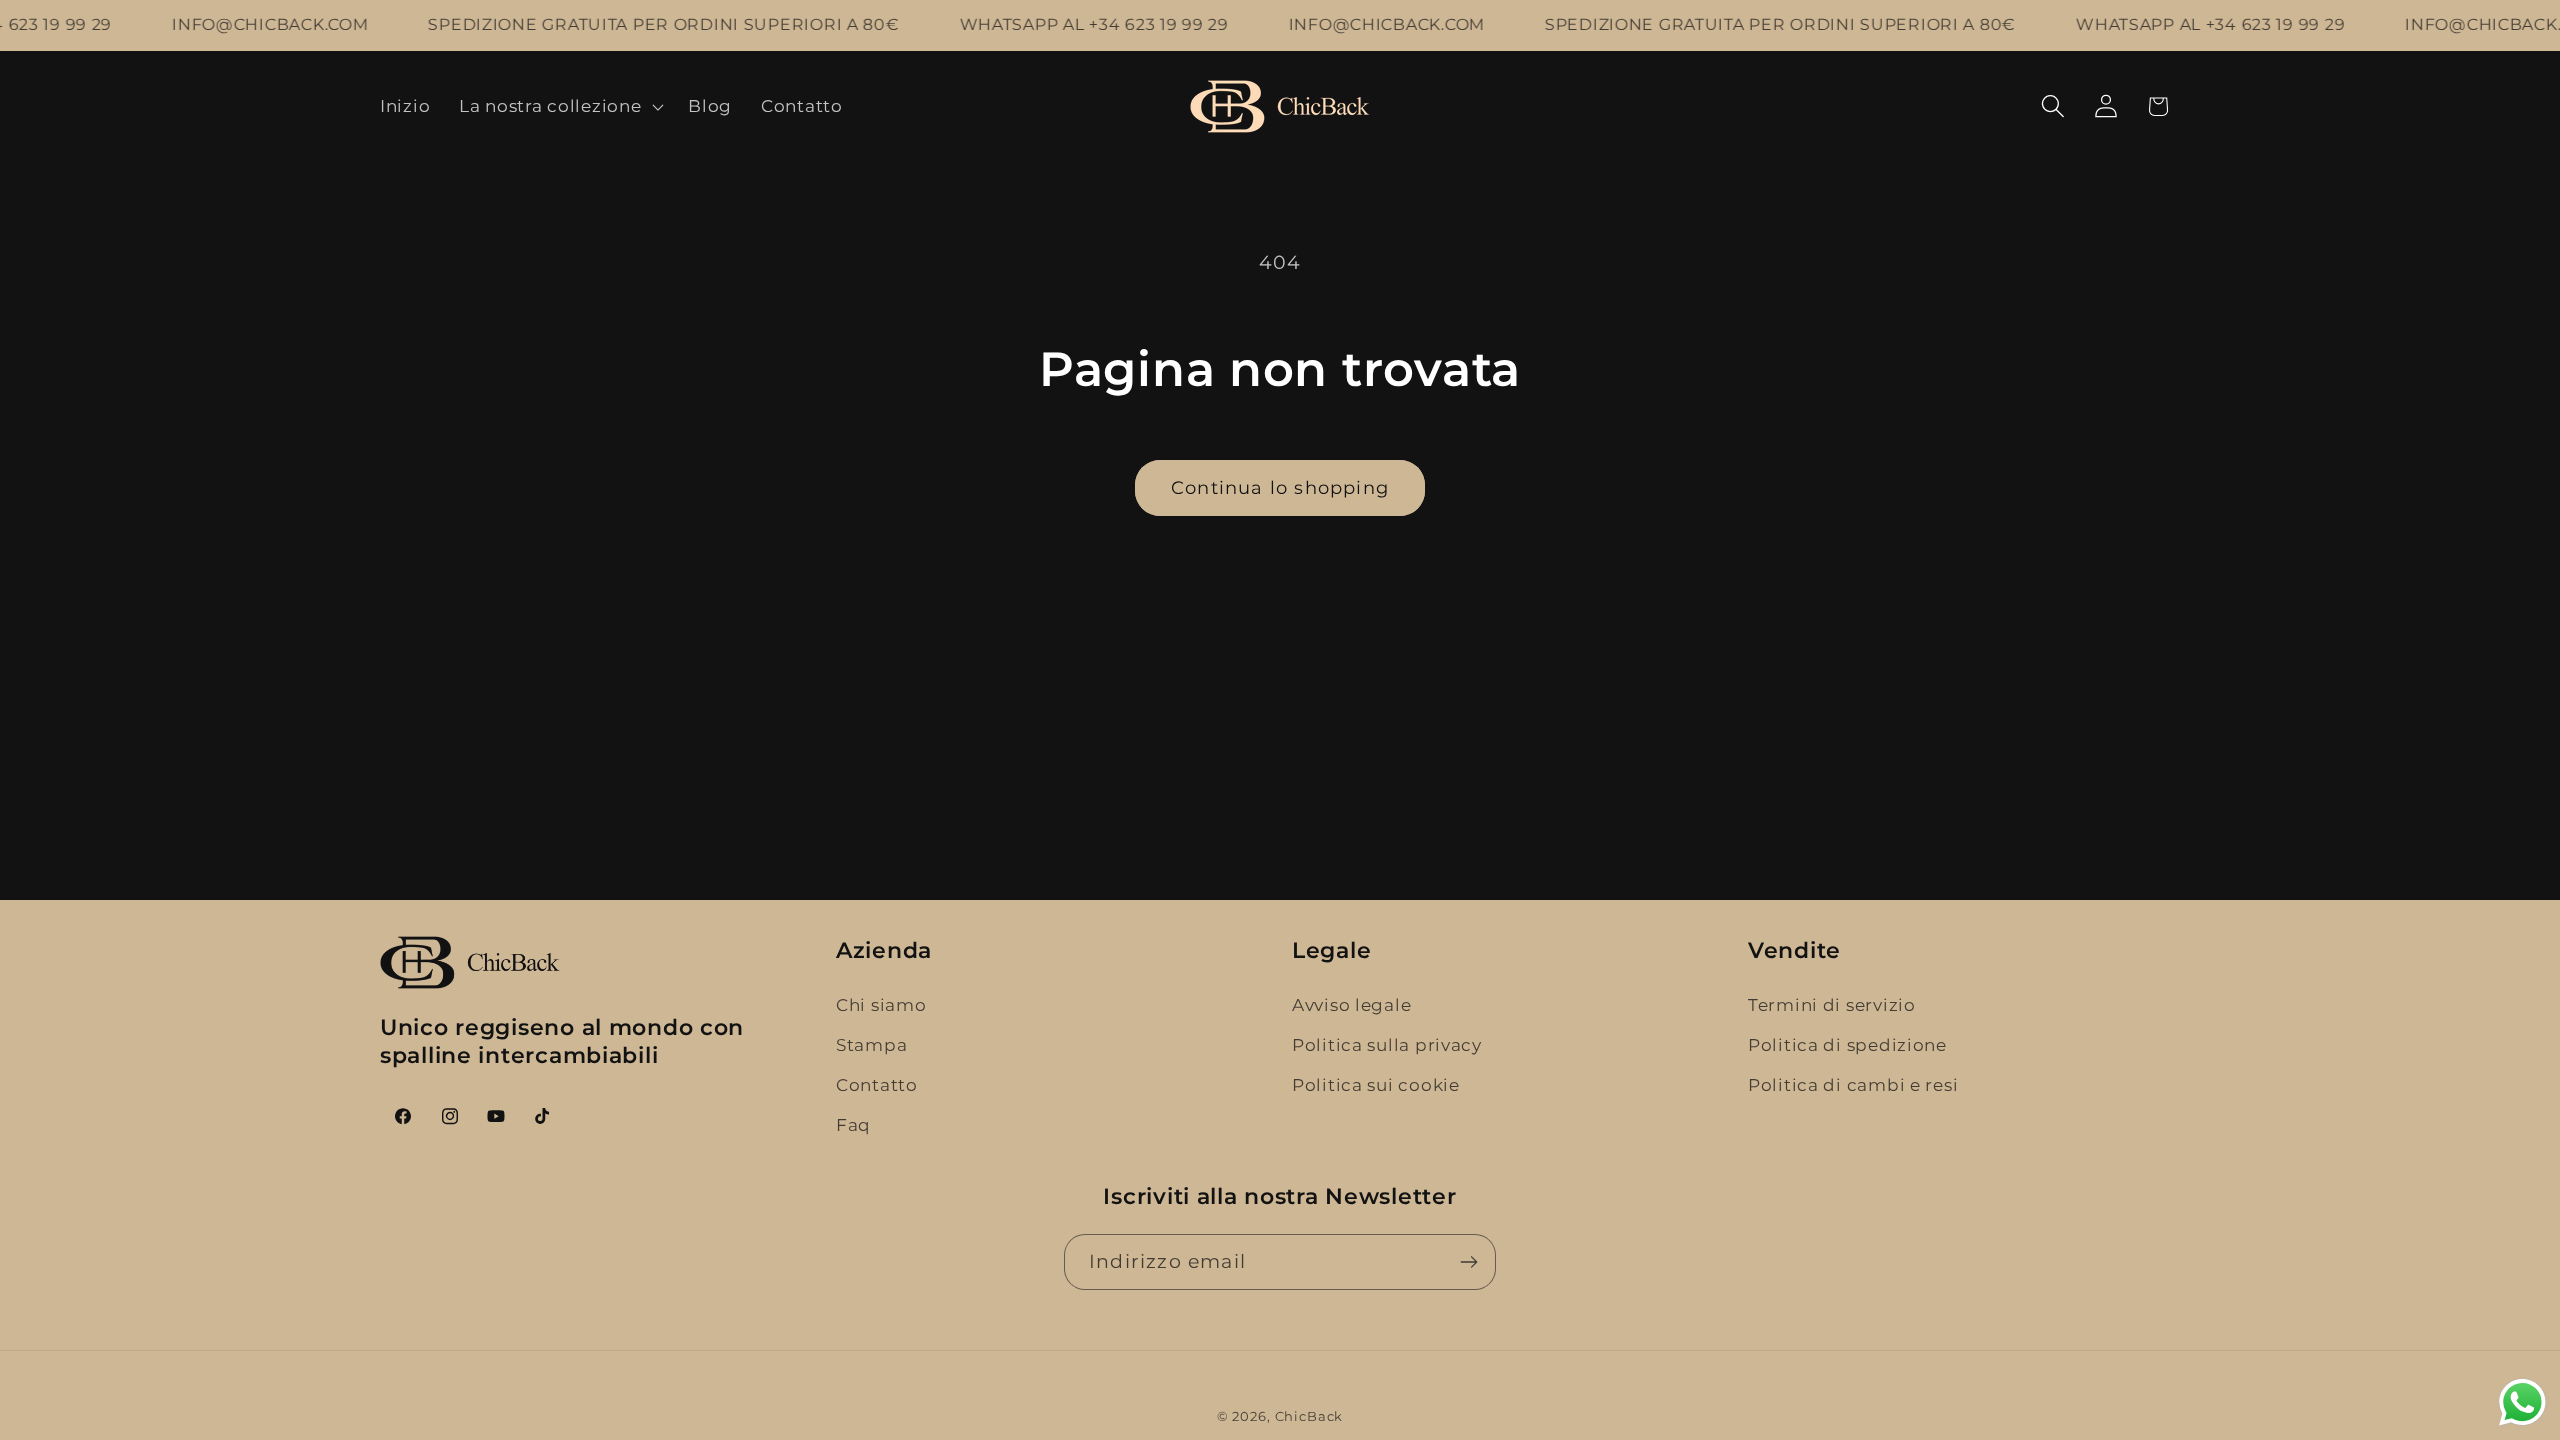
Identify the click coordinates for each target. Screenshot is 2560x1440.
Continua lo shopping (1280, 488)
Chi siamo (881, 1005)
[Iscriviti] (1468, 1262)
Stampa (871, 1045)
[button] (559, 106)
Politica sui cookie (1376, 1085)
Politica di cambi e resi (1853, 1085)
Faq (853, 1125)
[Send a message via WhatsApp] (2522, 1402)
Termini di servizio (1832, 1005)
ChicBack (1309, 1416)
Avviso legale (1351, 1005)
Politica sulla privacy (1387, 1045)
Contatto (877, 1085)
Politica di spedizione (1847, 1045)
